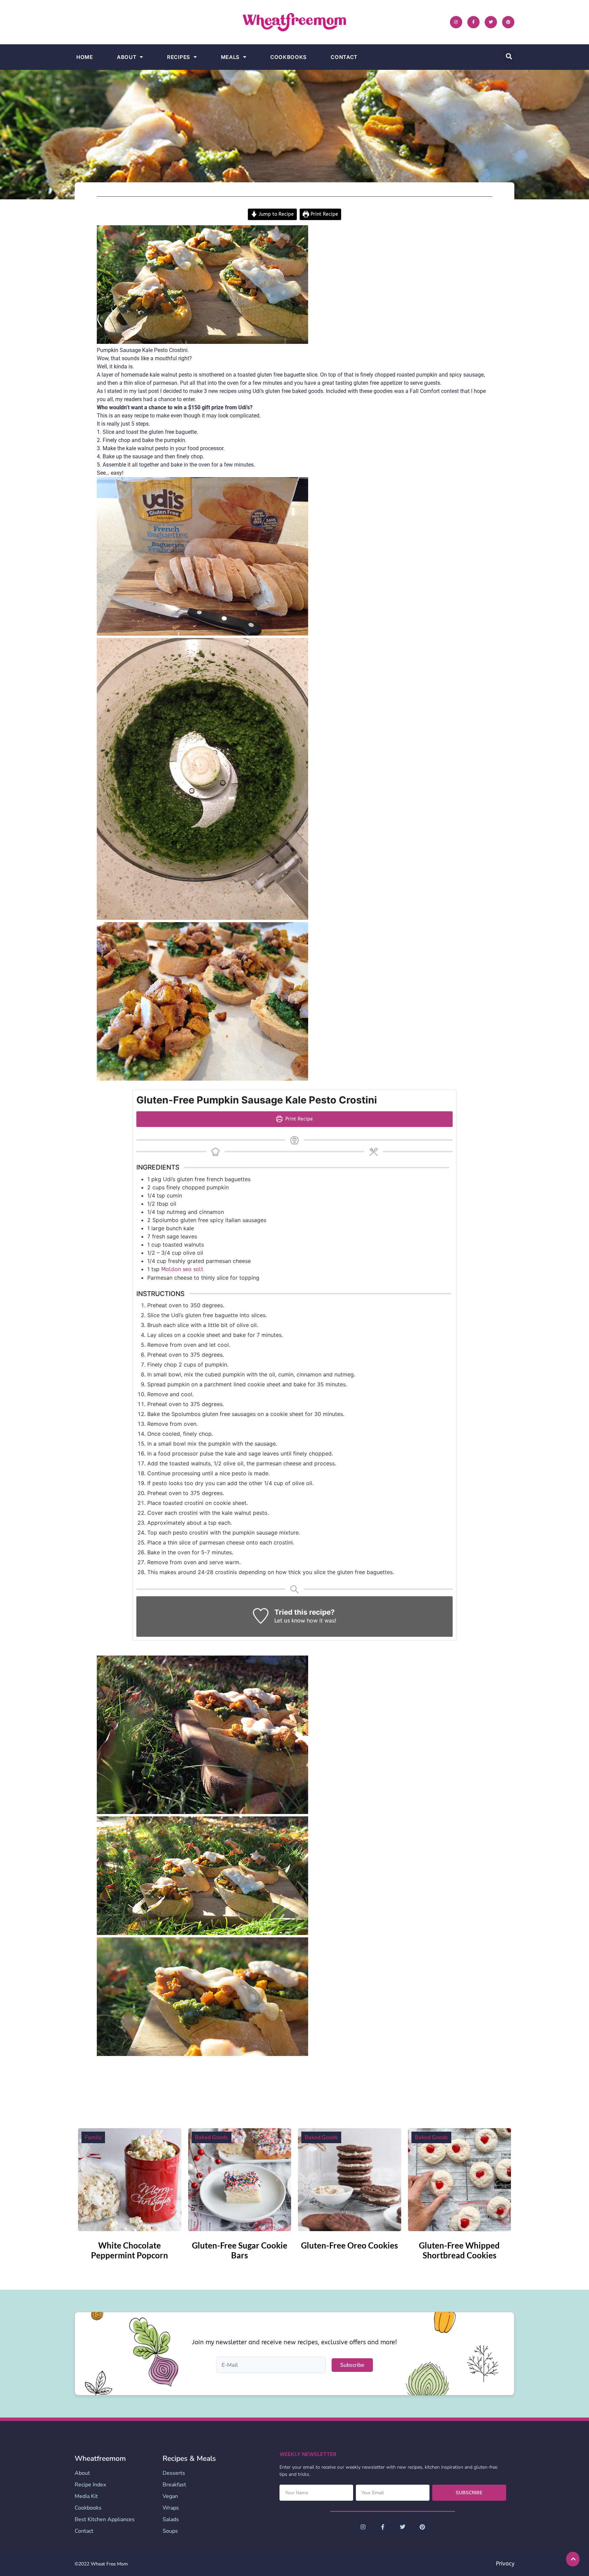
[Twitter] (491, 22)
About (127, 57)
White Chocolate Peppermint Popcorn (130, 2250)
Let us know (290, 1621)
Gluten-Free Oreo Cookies (349, 2245)
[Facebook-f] (473, 22)
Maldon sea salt (182, 1269)
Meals (230, 57)
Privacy (505, 2564)
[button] (509, 56)
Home (85, 57)
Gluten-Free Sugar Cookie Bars (240, 2250)
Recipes (179, 57)
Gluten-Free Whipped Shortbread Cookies (459, 2250)
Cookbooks (289, 57)
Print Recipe (324, 214)
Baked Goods (212, 2137)
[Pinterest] (508, 22)
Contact (344, 57)
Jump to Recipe (276, 214)
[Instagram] (456, 22)
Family (93, 2137)
